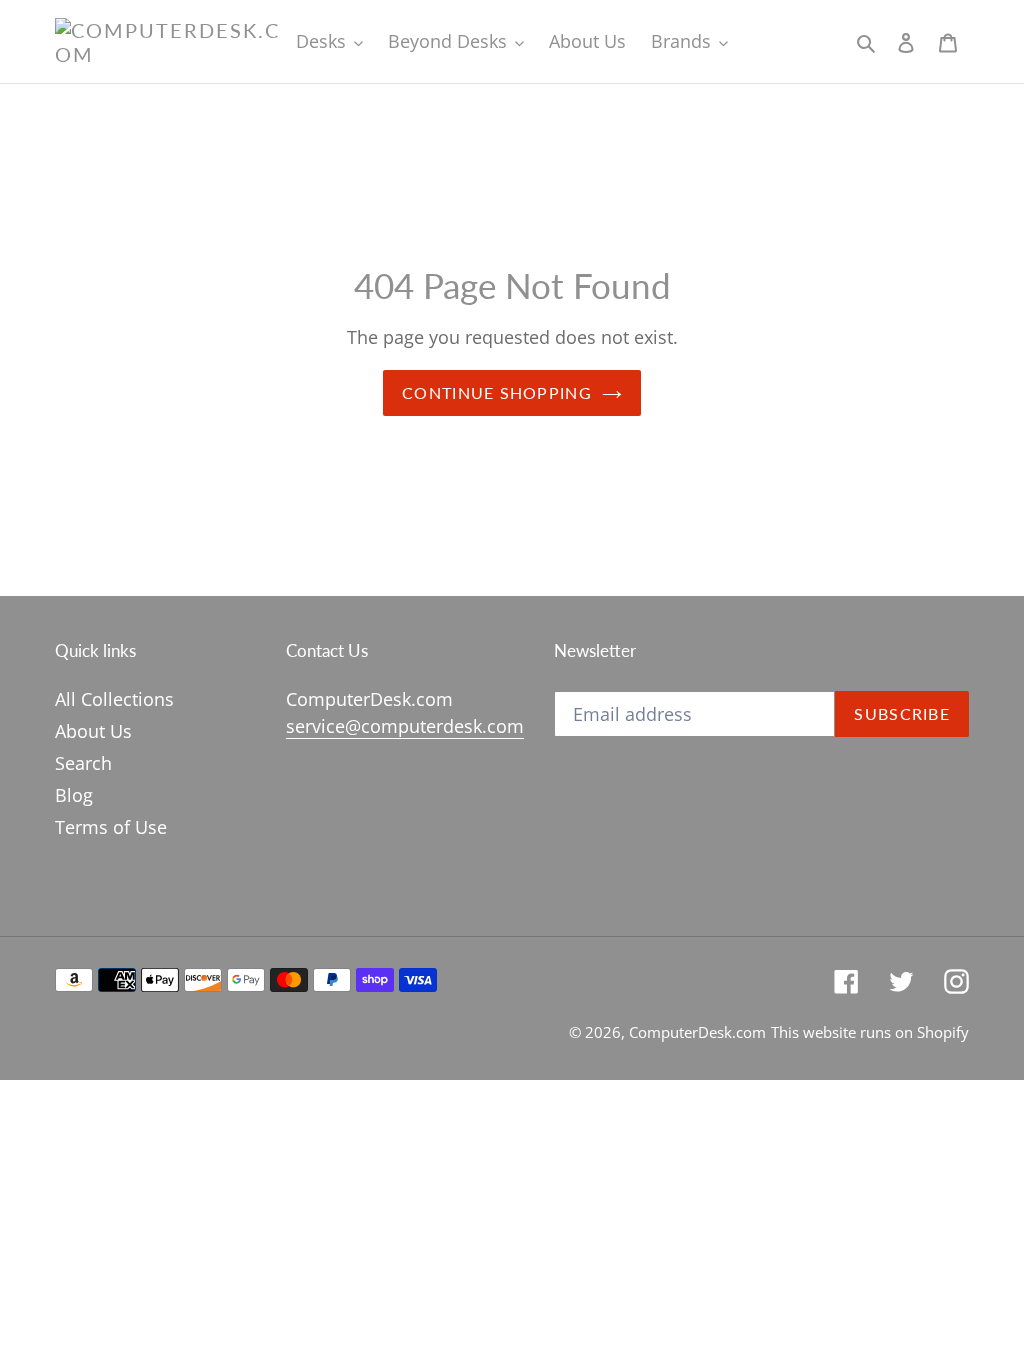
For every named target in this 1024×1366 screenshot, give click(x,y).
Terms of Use (111, 827)
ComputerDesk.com (697, 1032)
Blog (74, 795)
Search (83, 763)
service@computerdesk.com (405, 726)
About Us (93, 731)
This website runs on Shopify (870, 1032)
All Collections (114, 699)
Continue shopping (497, 392)
